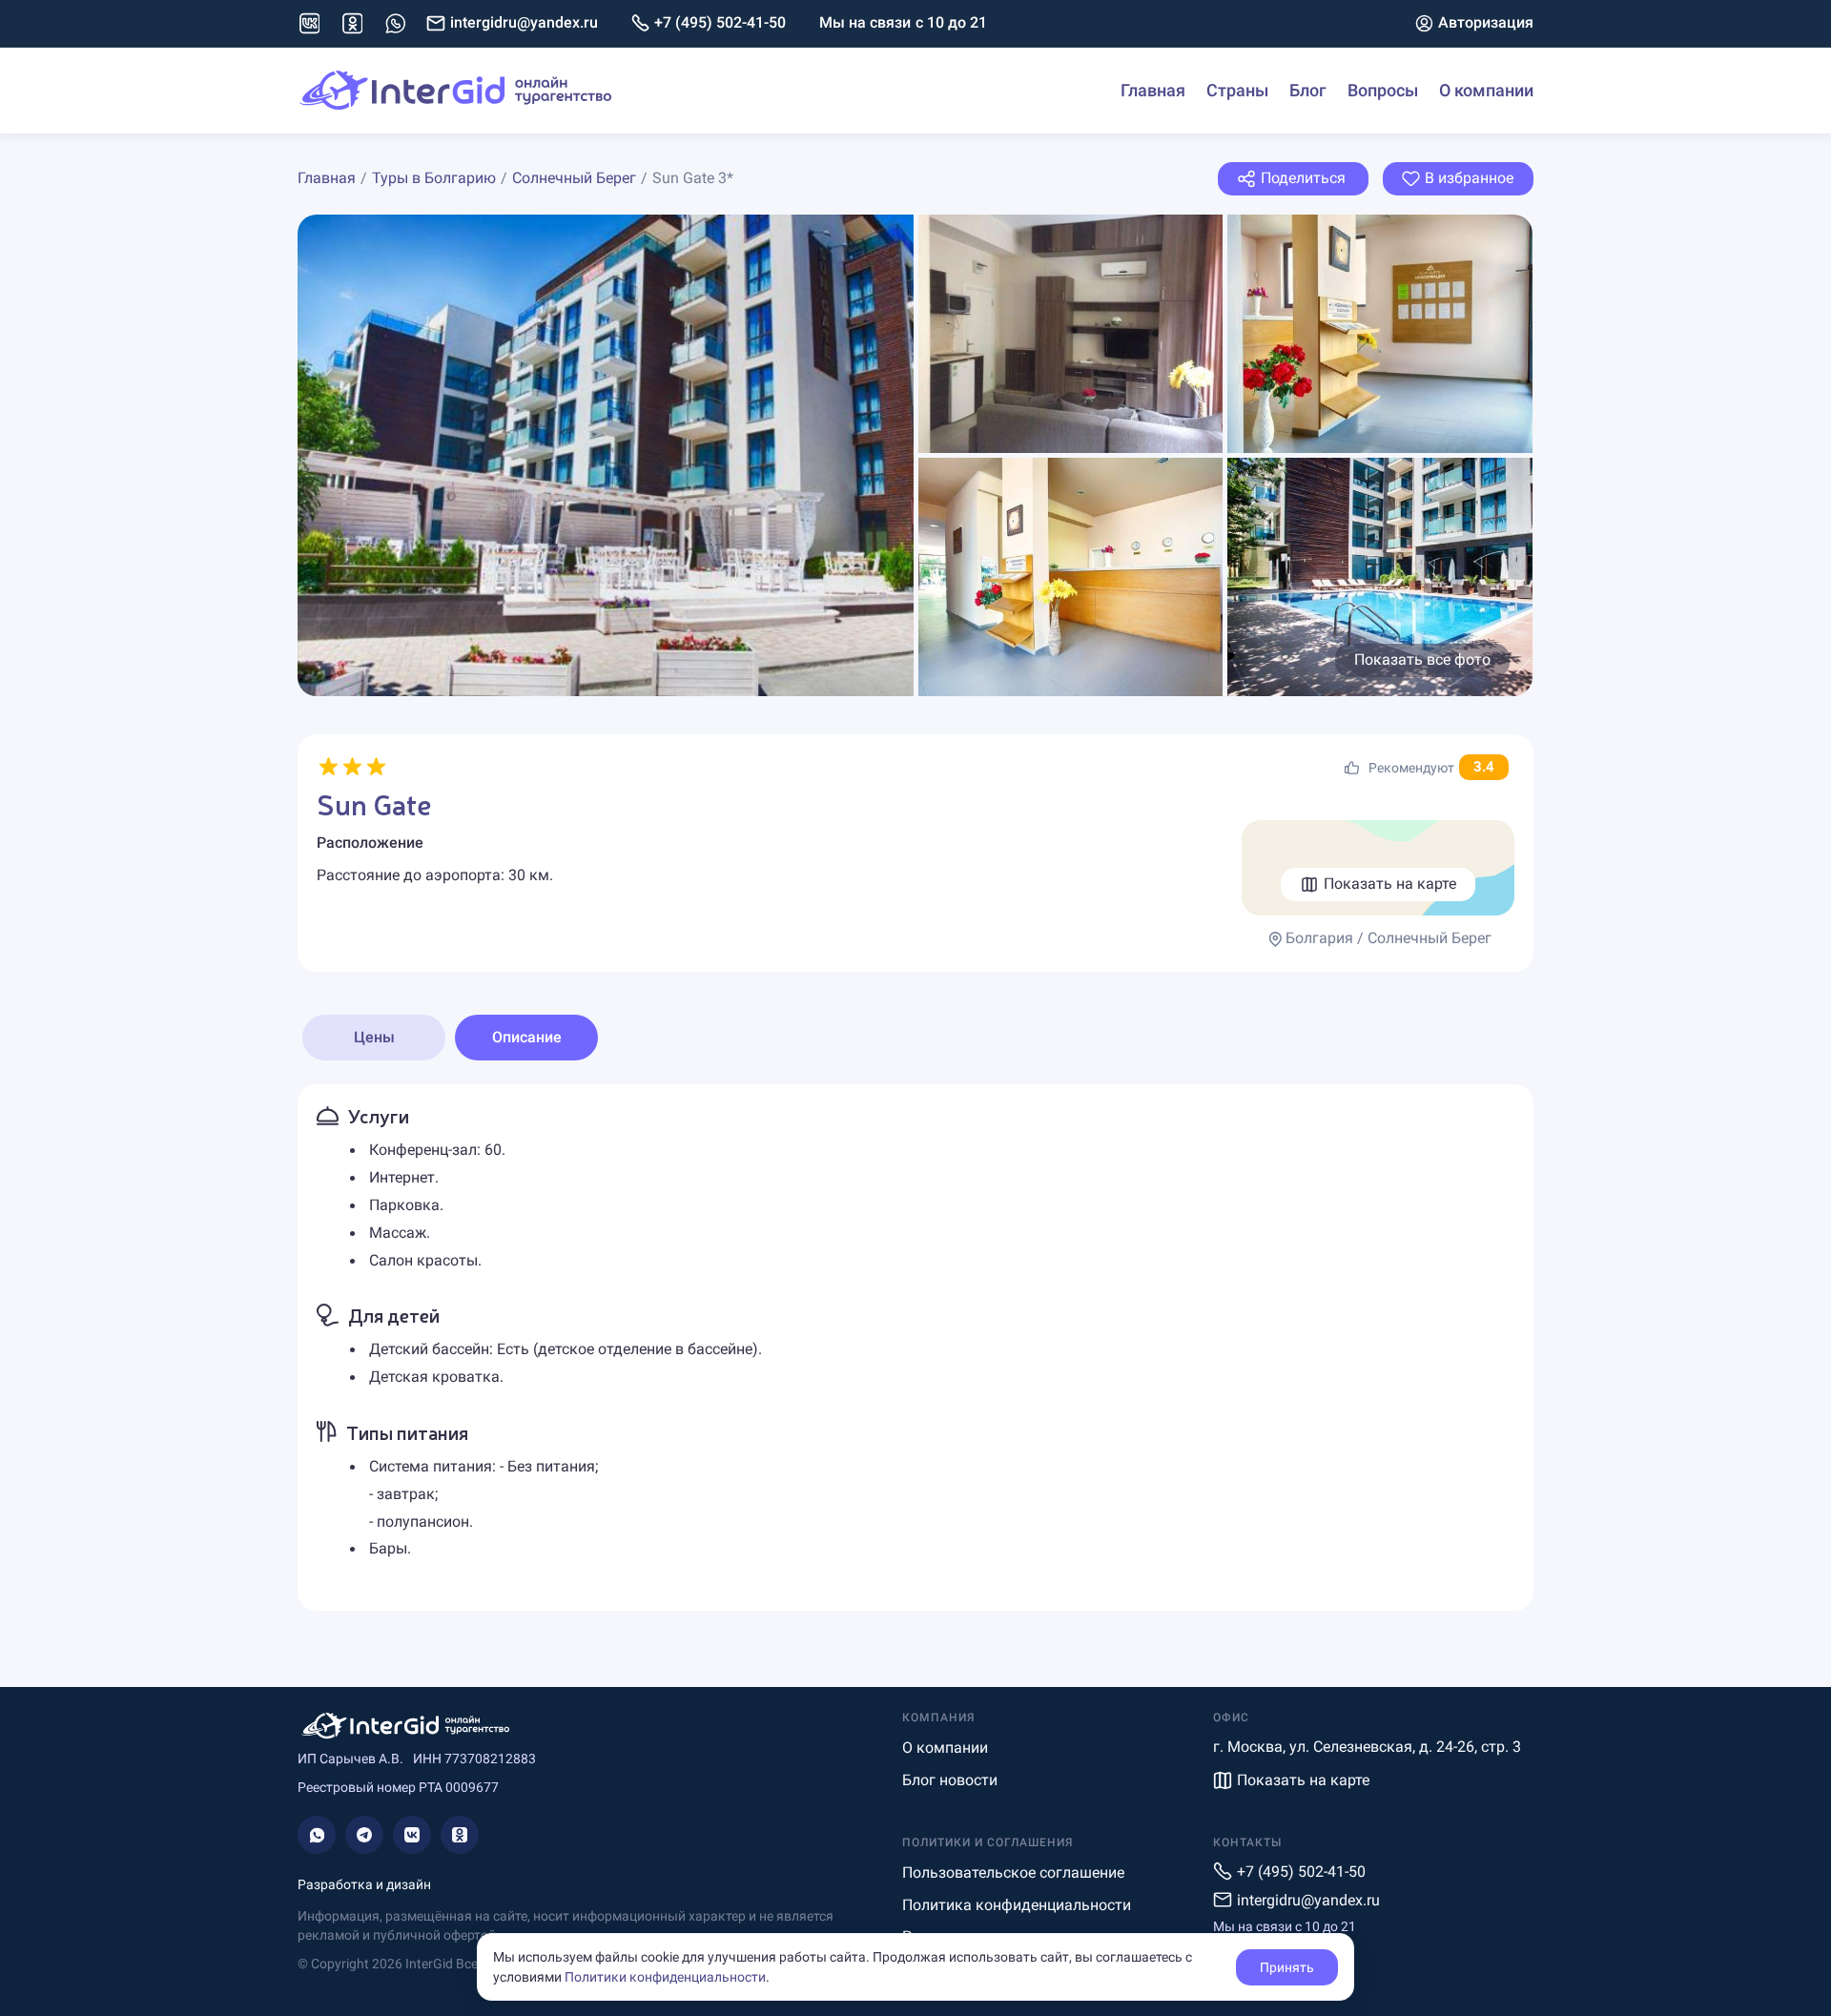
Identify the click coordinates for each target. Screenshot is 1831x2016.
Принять (1287, 1967)
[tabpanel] (915, 1347)
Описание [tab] (527, 1037)
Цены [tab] (374, 1037)
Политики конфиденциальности (665, 1977)
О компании (1486, 90)
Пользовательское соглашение (1013, 1872)
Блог (1308, 90)
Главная (1153, 90)
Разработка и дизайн (364, 1884)
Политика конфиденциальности (1017, 1905)
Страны (1237, 90)
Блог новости (950, 1780)
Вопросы (1383, 90)
